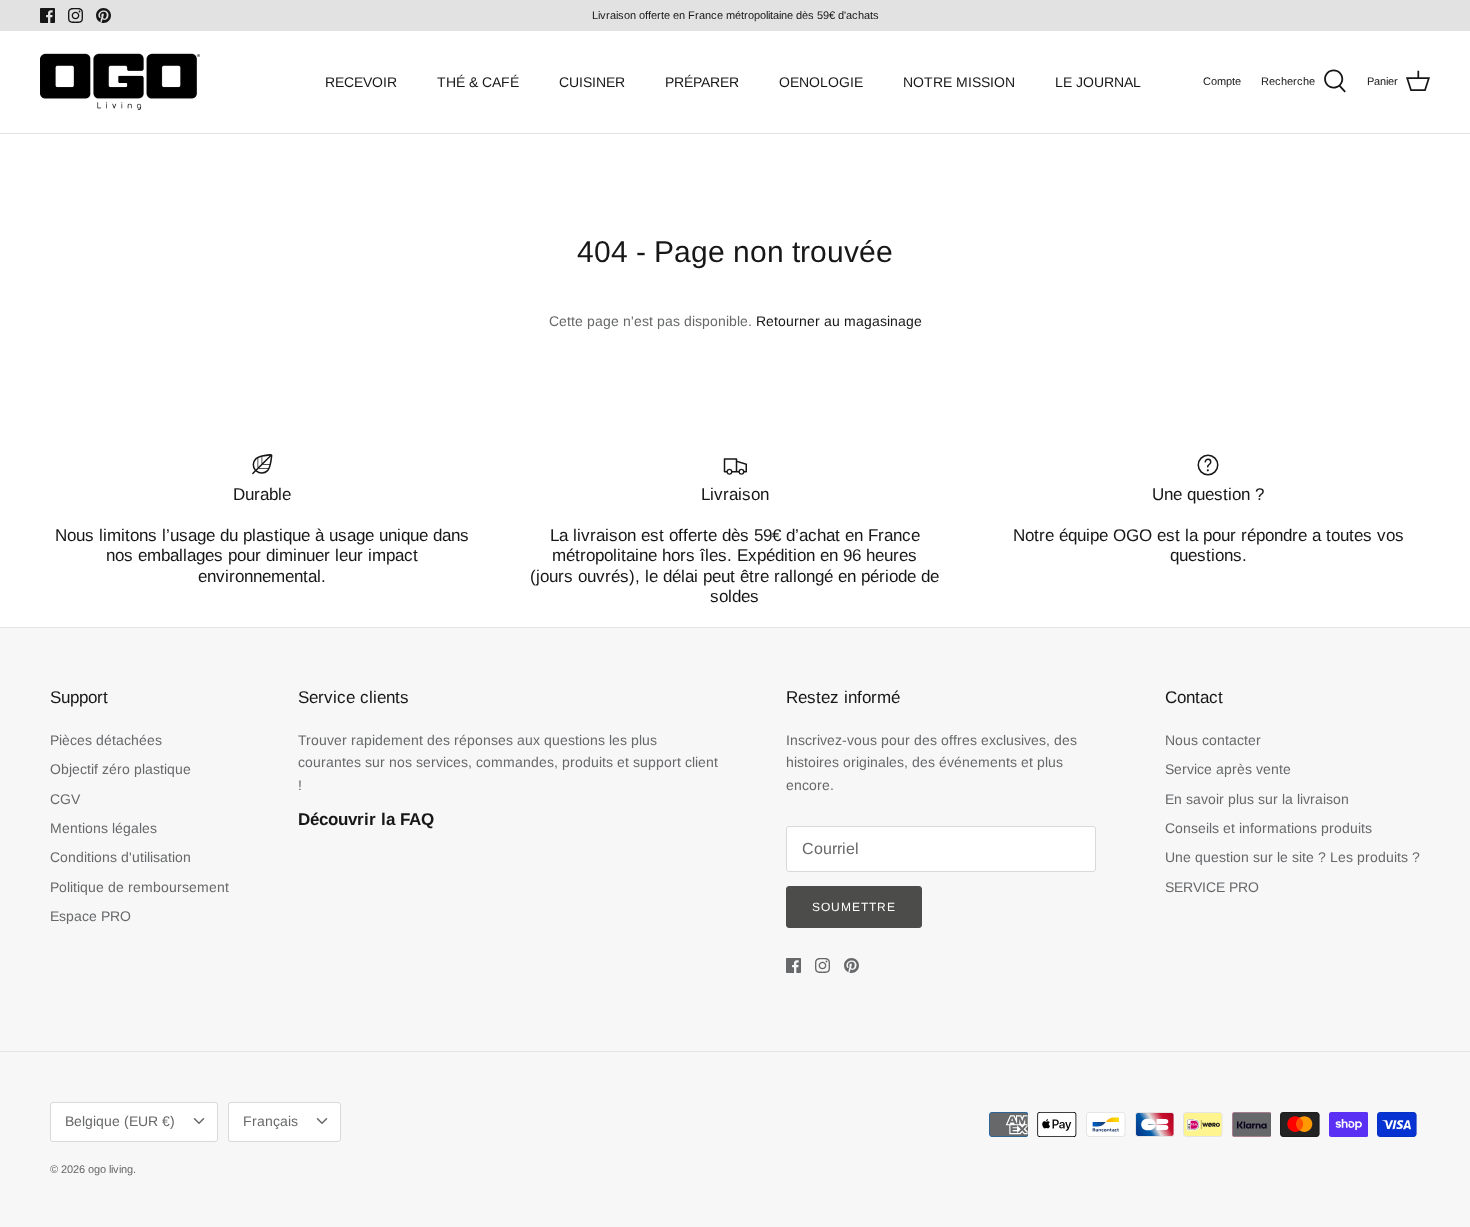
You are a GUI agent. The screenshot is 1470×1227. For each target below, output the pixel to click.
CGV (65, 799)
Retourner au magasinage (839, 321)
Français (270, 1121)
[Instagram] (75, 15)
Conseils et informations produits (1268, 828)
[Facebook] (47, 15)
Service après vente (1228, 769)
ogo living (110, 1169)
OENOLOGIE (821, 82)
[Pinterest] (103, 15)
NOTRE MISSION (959, 82)
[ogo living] (120, 82)
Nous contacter (1213, 740)
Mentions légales (103, 828)
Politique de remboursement (139, 887)
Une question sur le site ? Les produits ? (1292, 857)
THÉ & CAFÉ (478, 82)
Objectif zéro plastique (120, 769)
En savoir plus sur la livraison (1257, 799)
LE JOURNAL (1098, 82)
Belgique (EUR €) (120, 1121)
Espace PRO (90, 916)
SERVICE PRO (1212, 887)
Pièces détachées (106, 740)
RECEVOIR (361, 82)
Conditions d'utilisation (120, 857)
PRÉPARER (702, 82)
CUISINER (592, 82)
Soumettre (854, 907)
